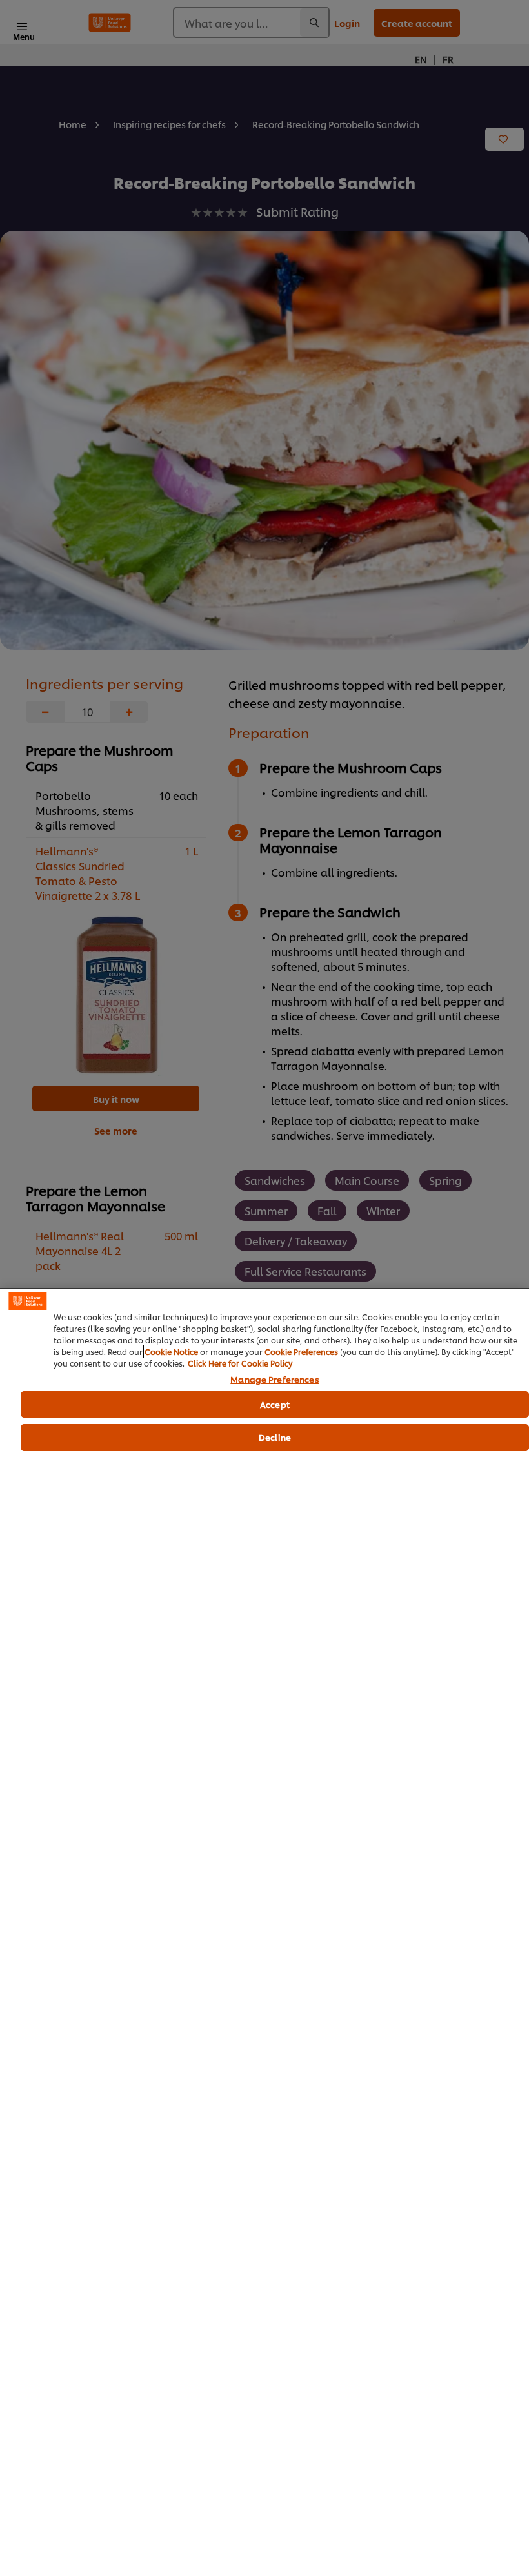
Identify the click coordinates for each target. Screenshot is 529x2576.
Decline (275, 1437)
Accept (275, 1404)
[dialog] (264, 1932)
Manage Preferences (274, 1380)
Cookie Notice (171, 1351)
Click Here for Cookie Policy (240, 1363)
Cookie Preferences (301, 1351)
